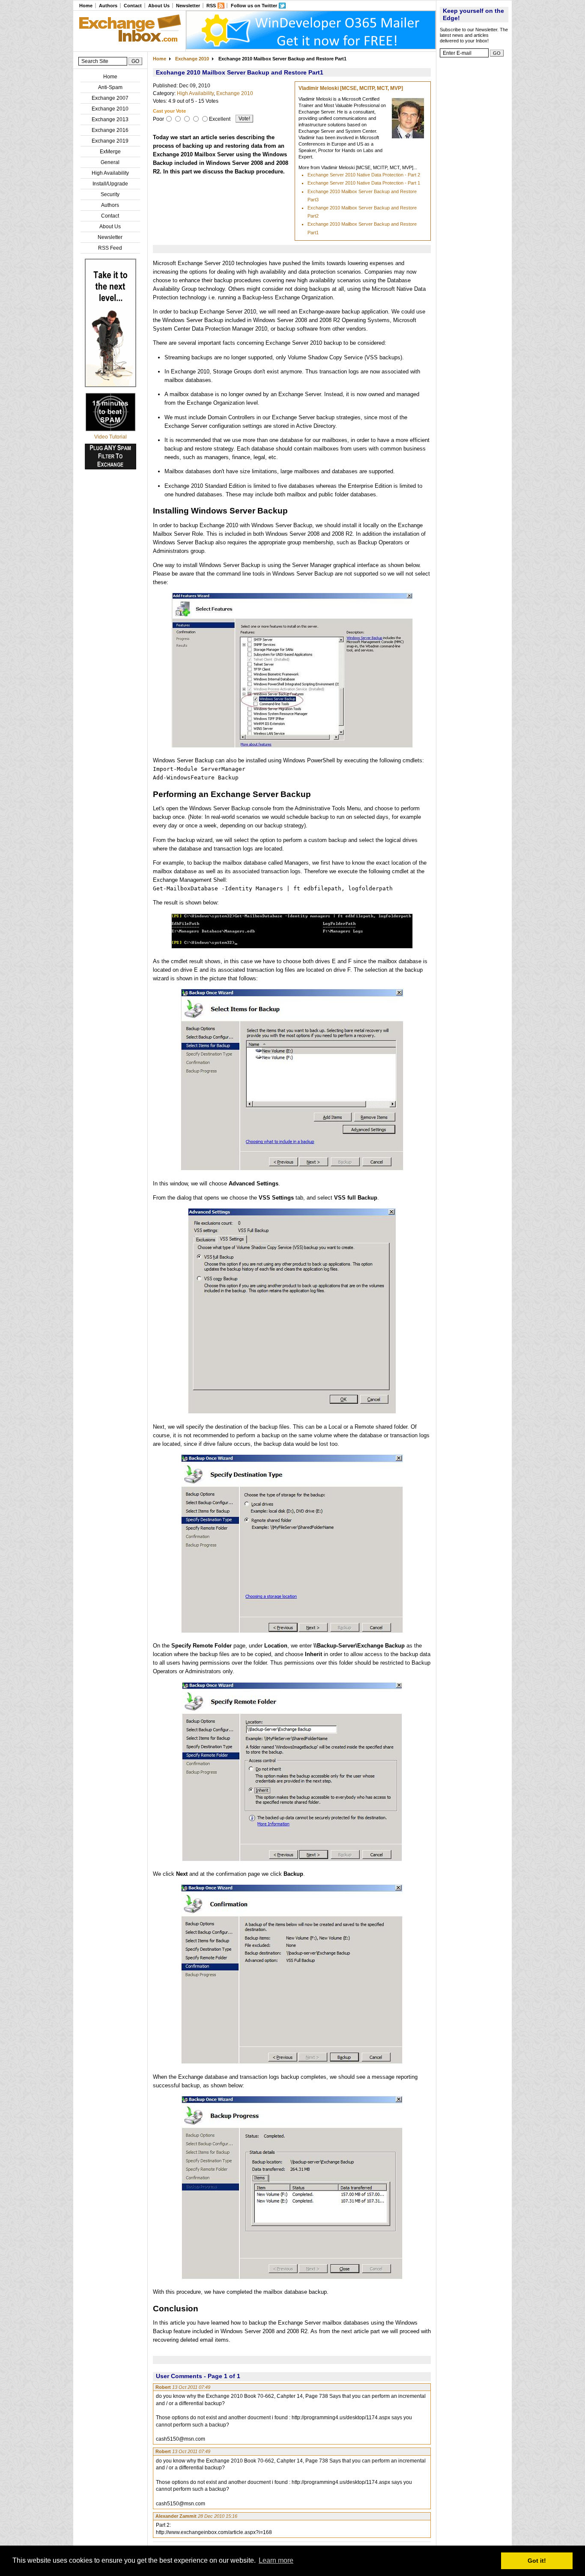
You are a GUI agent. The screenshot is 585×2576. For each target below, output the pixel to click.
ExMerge (110, 152)
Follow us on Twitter (254, 6)
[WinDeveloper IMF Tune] (110, 385)
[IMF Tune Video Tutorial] (110, 430)
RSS (211, 6)
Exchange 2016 (110, 130)
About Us (159, 6)
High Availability (110, 173)
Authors (108, 6)
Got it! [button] (537, 2561)
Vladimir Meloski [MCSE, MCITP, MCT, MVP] (351, 88)
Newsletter (188, 6)
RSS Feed (110, 248)
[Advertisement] (474, 191)
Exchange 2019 (110, 141)
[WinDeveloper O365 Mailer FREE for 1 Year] (311, 48)
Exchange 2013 (110, 119)
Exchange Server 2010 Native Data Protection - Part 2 (364, 175)
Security (110, 194)
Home (86, 6)
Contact (133, 6)
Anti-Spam (110, 87)
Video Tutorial (110, 437)
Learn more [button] (276, 2560)
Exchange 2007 (110, 98)
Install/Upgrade (110, 184)
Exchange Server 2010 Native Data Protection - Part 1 (364, 183)
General (110, 162)
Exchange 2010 (110, 109)
